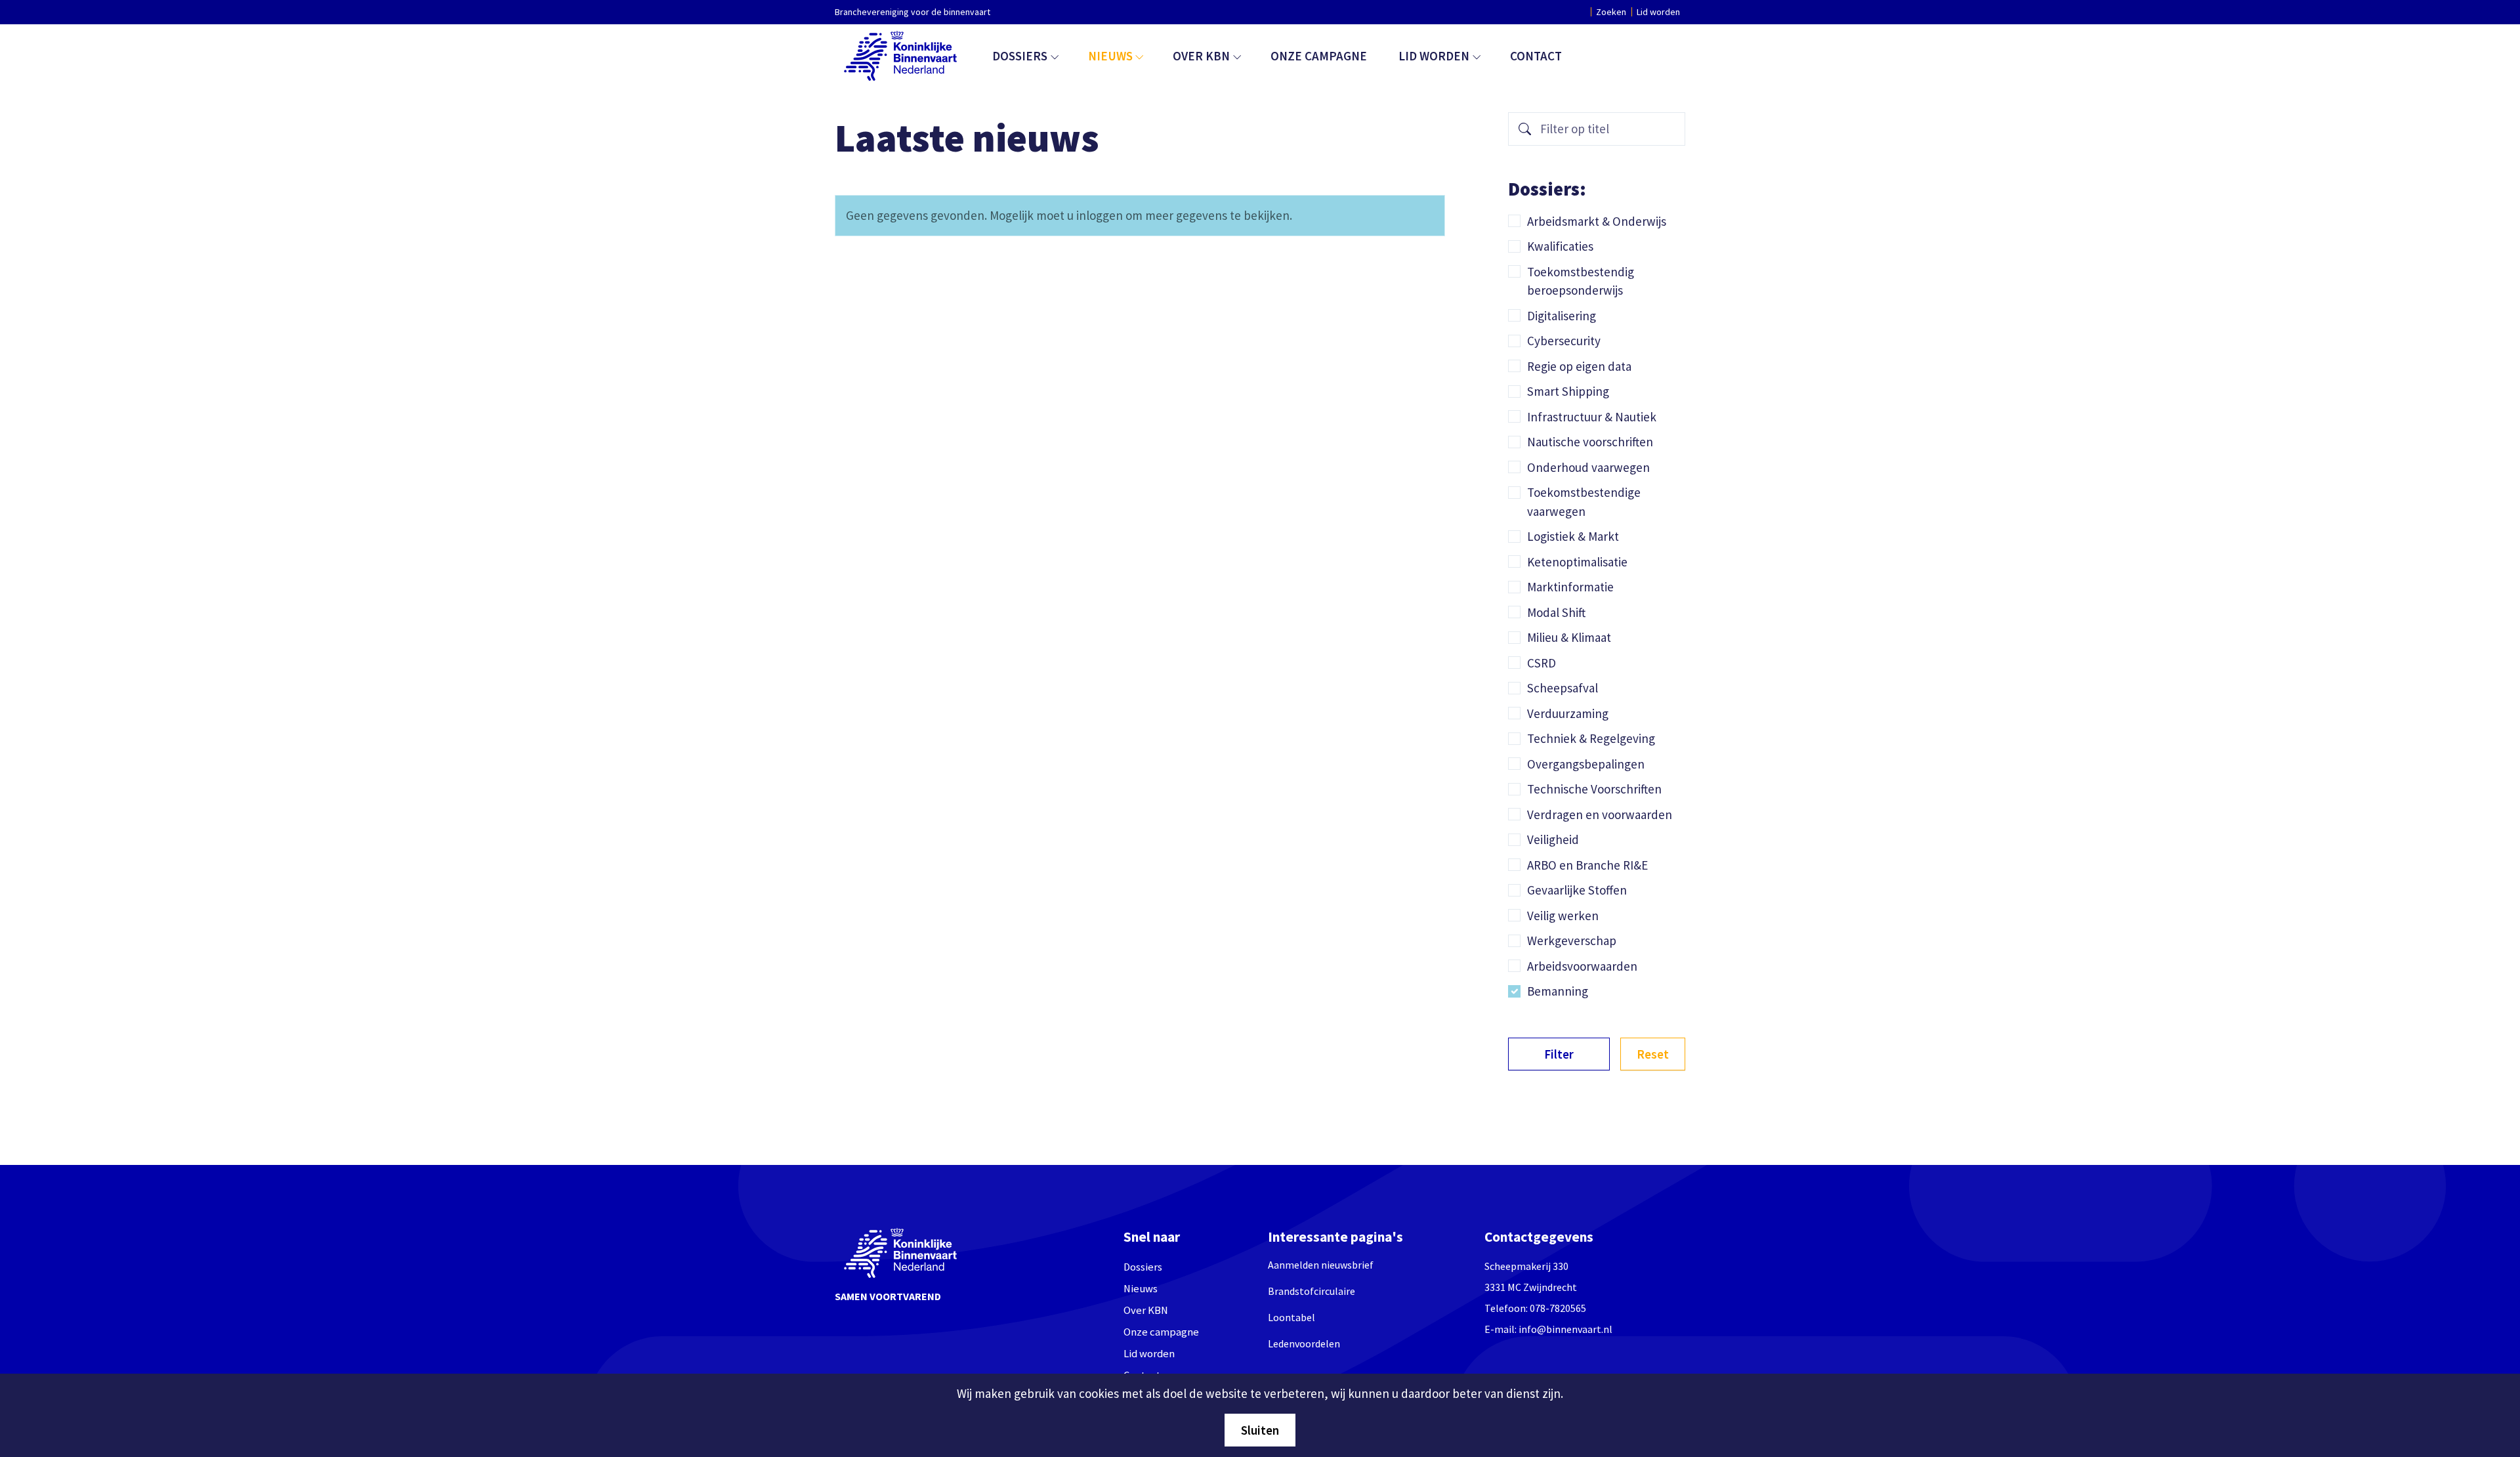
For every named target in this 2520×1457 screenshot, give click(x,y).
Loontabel (1291, 1317)
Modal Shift (1556, 612)
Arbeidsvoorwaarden (1582, 966)
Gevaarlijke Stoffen (1577, 890)
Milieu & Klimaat (1569, 637)
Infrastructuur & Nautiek (1592, 417)
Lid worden (1658, 12)
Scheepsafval (1563, 688)
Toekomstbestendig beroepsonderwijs (1581, 281)
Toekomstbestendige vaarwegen (1584, 502)
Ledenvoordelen (1304, 1343)
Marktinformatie (1570, 587)
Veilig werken (1563, 916)
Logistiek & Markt (1573, 536)
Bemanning (1558, 991)
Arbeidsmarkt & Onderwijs (1597, 221)
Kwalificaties (1560, 246)
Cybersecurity (1564, 341)
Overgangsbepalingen (1586, 764)
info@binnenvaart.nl (1565, 1329)
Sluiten (1260, 1430)
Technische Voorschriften (1594, 789)
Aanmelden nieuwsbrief (1321, 1265)
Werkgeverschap (1572, 940)
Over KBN (1201, 56)
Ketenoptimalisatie (1577, 562)
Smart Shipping (1568, 391)
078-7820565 (1558, 1308)
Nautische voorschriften (1590, 442)
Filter (1559, 1054)
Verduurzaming (1568, 713)
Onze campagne (1319, 56)
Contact (1536, 56)
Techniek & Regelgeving (1591, 738)
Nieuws (1110, 56)
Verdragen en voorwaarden (1600, 814)
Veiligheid (1553, 839)
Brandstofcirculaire (1312, 1291)
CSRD (1542, 663)
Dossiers (1020, 56)
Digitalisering (1562, 316)
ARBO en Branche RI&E (1587, 865)
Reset (1653, 1054)
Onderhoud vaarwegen (1588, 467)
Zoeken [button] (1611, 12)
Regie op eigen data (1579, 366)
